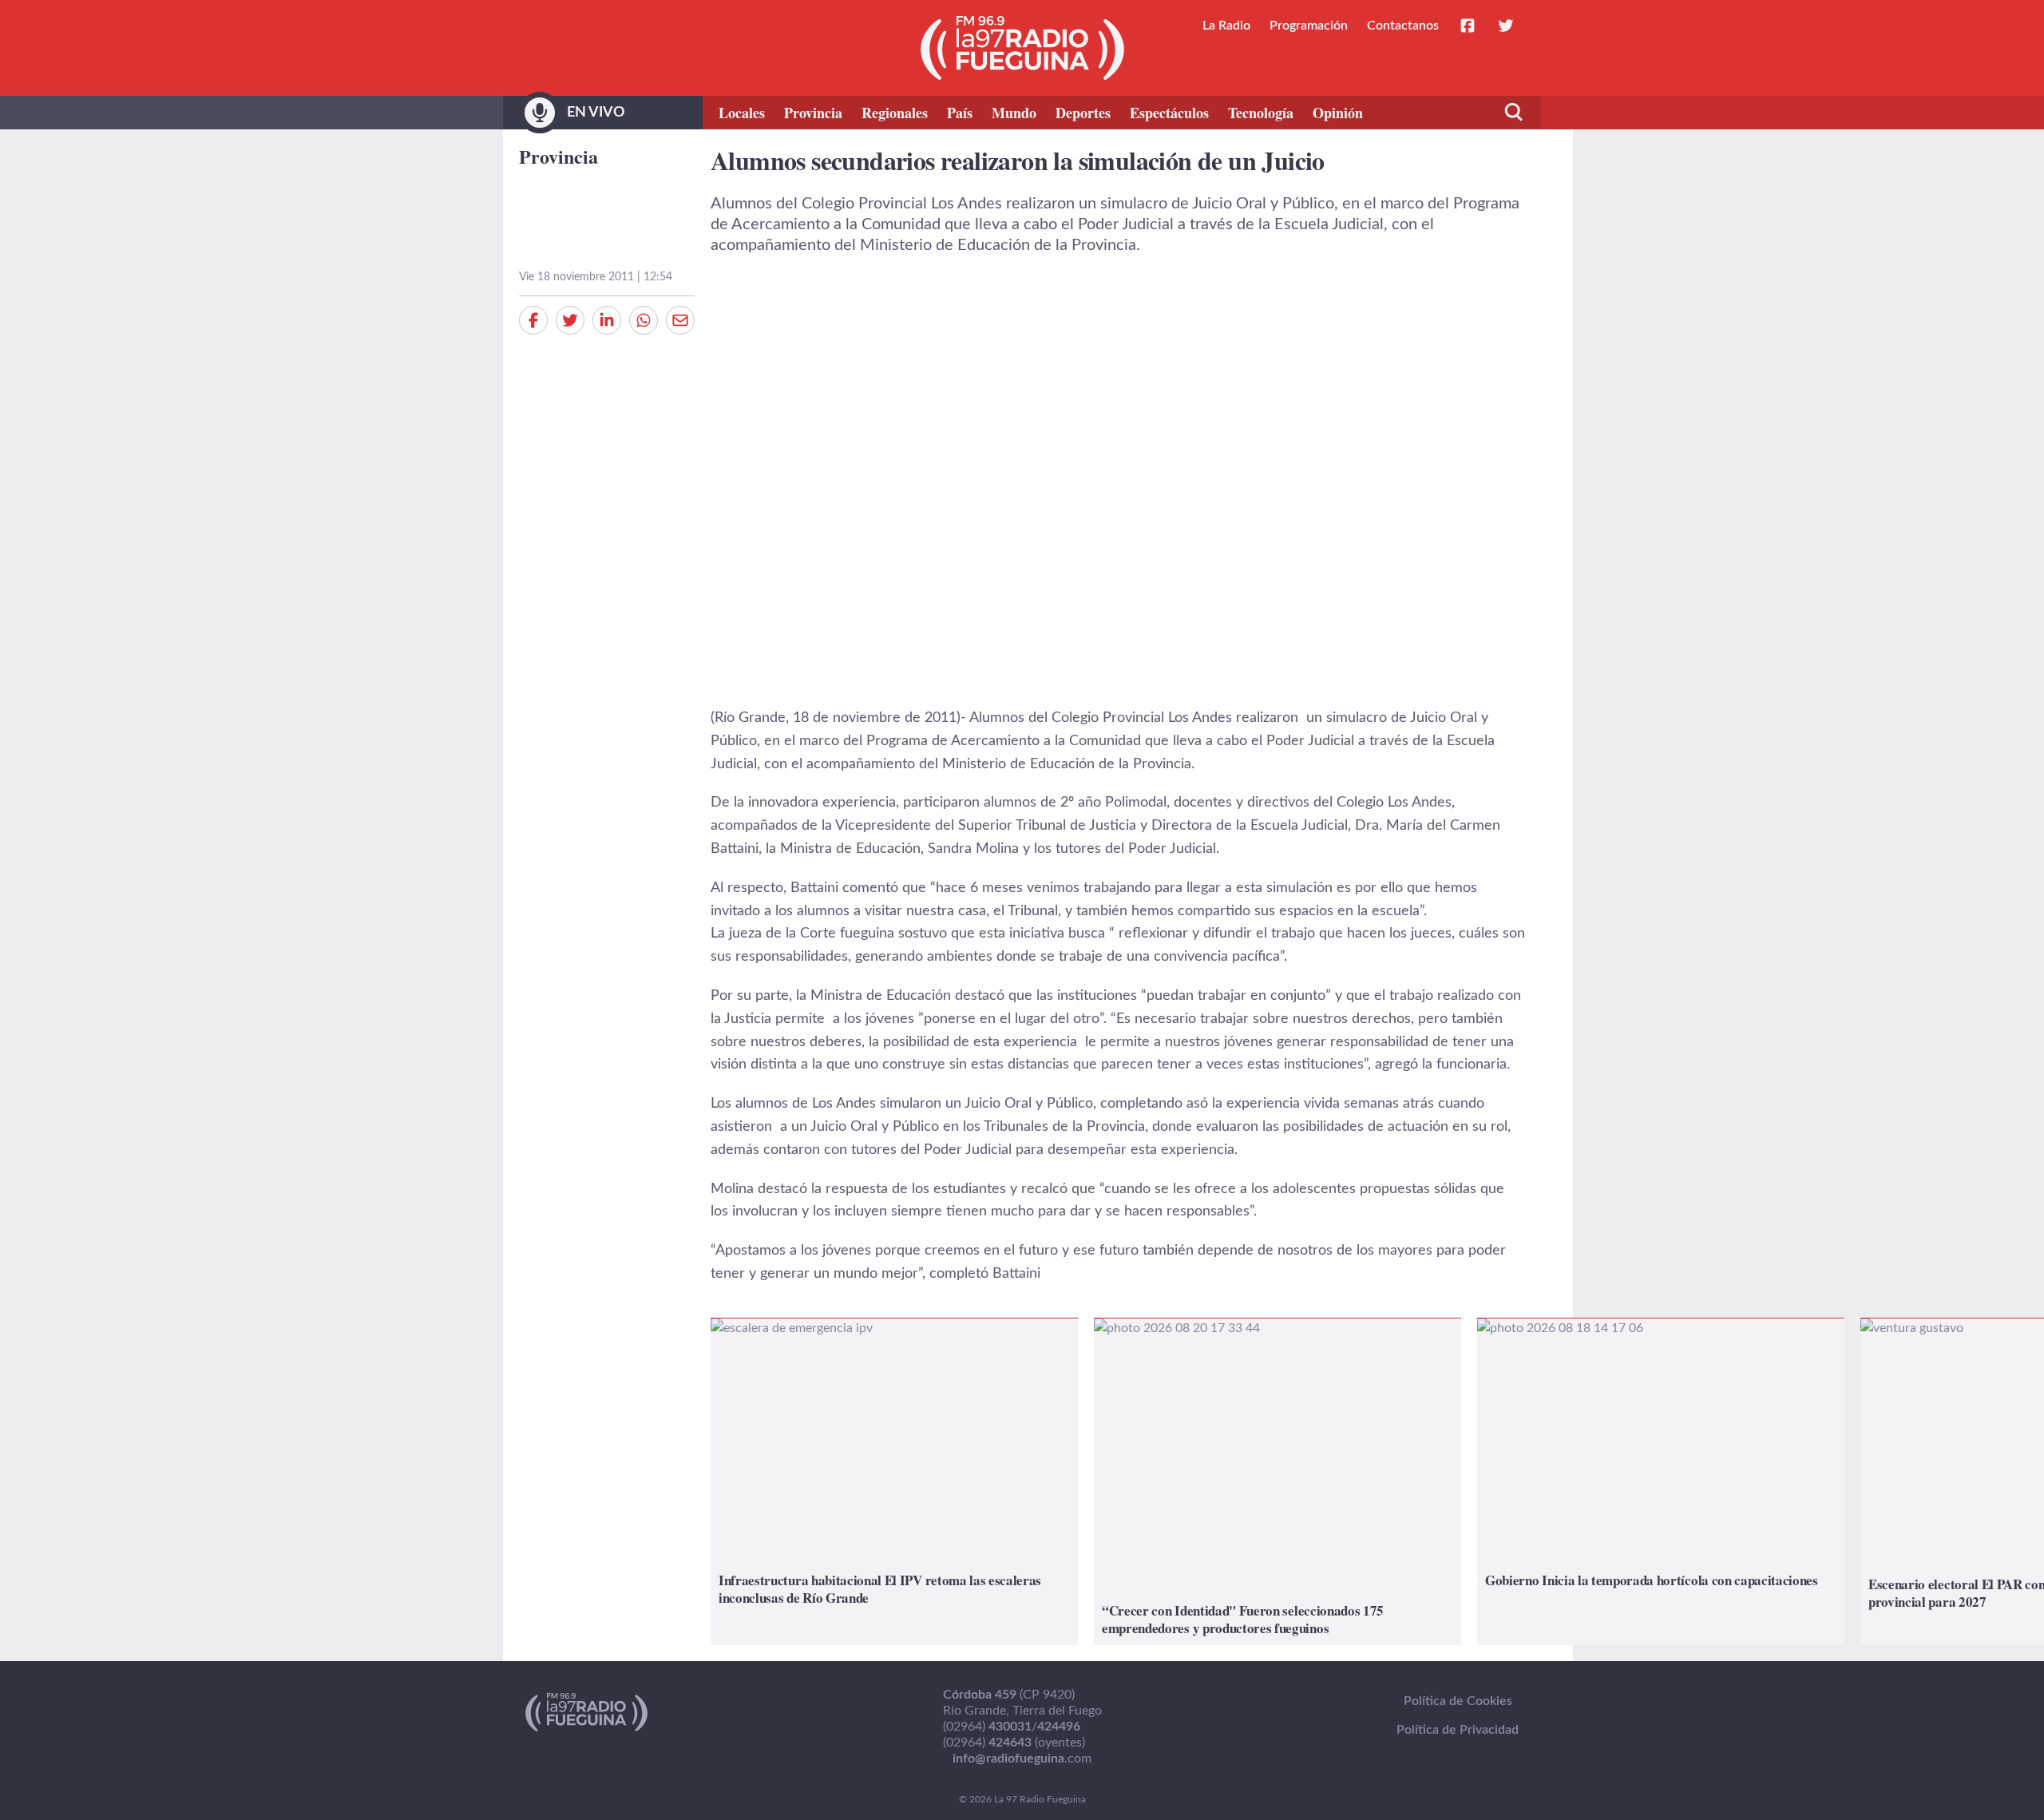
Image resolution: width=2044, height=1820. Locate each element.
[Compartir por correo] (680, 320)
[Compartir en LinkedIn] (607, 320)
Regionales (895, 113)
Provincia (813, 113)
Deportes (1083, 113)
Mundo (1014, 113)
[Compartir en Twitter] (570, 320)
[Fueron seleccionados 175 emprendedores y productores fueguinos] (1277, 1482)
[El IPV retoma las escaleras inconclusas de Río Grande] (894, 1482)
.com (1022, 1759)
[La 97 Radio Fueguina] (1022, 48)
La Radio (1226, 26)
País (960, 113)
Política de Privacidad (1458, 1730)
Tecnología (1261, 113)
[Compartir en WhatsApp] (644, 320)
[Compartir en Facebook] (533, 320)
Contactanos (1403, 26)
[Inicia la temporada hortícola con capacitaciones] (1661, 1482)
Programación (1309, 26)
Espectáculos (1169, 113)
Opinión (1338, 113)
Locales (742, 113)
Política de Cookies (1458, 1701)
